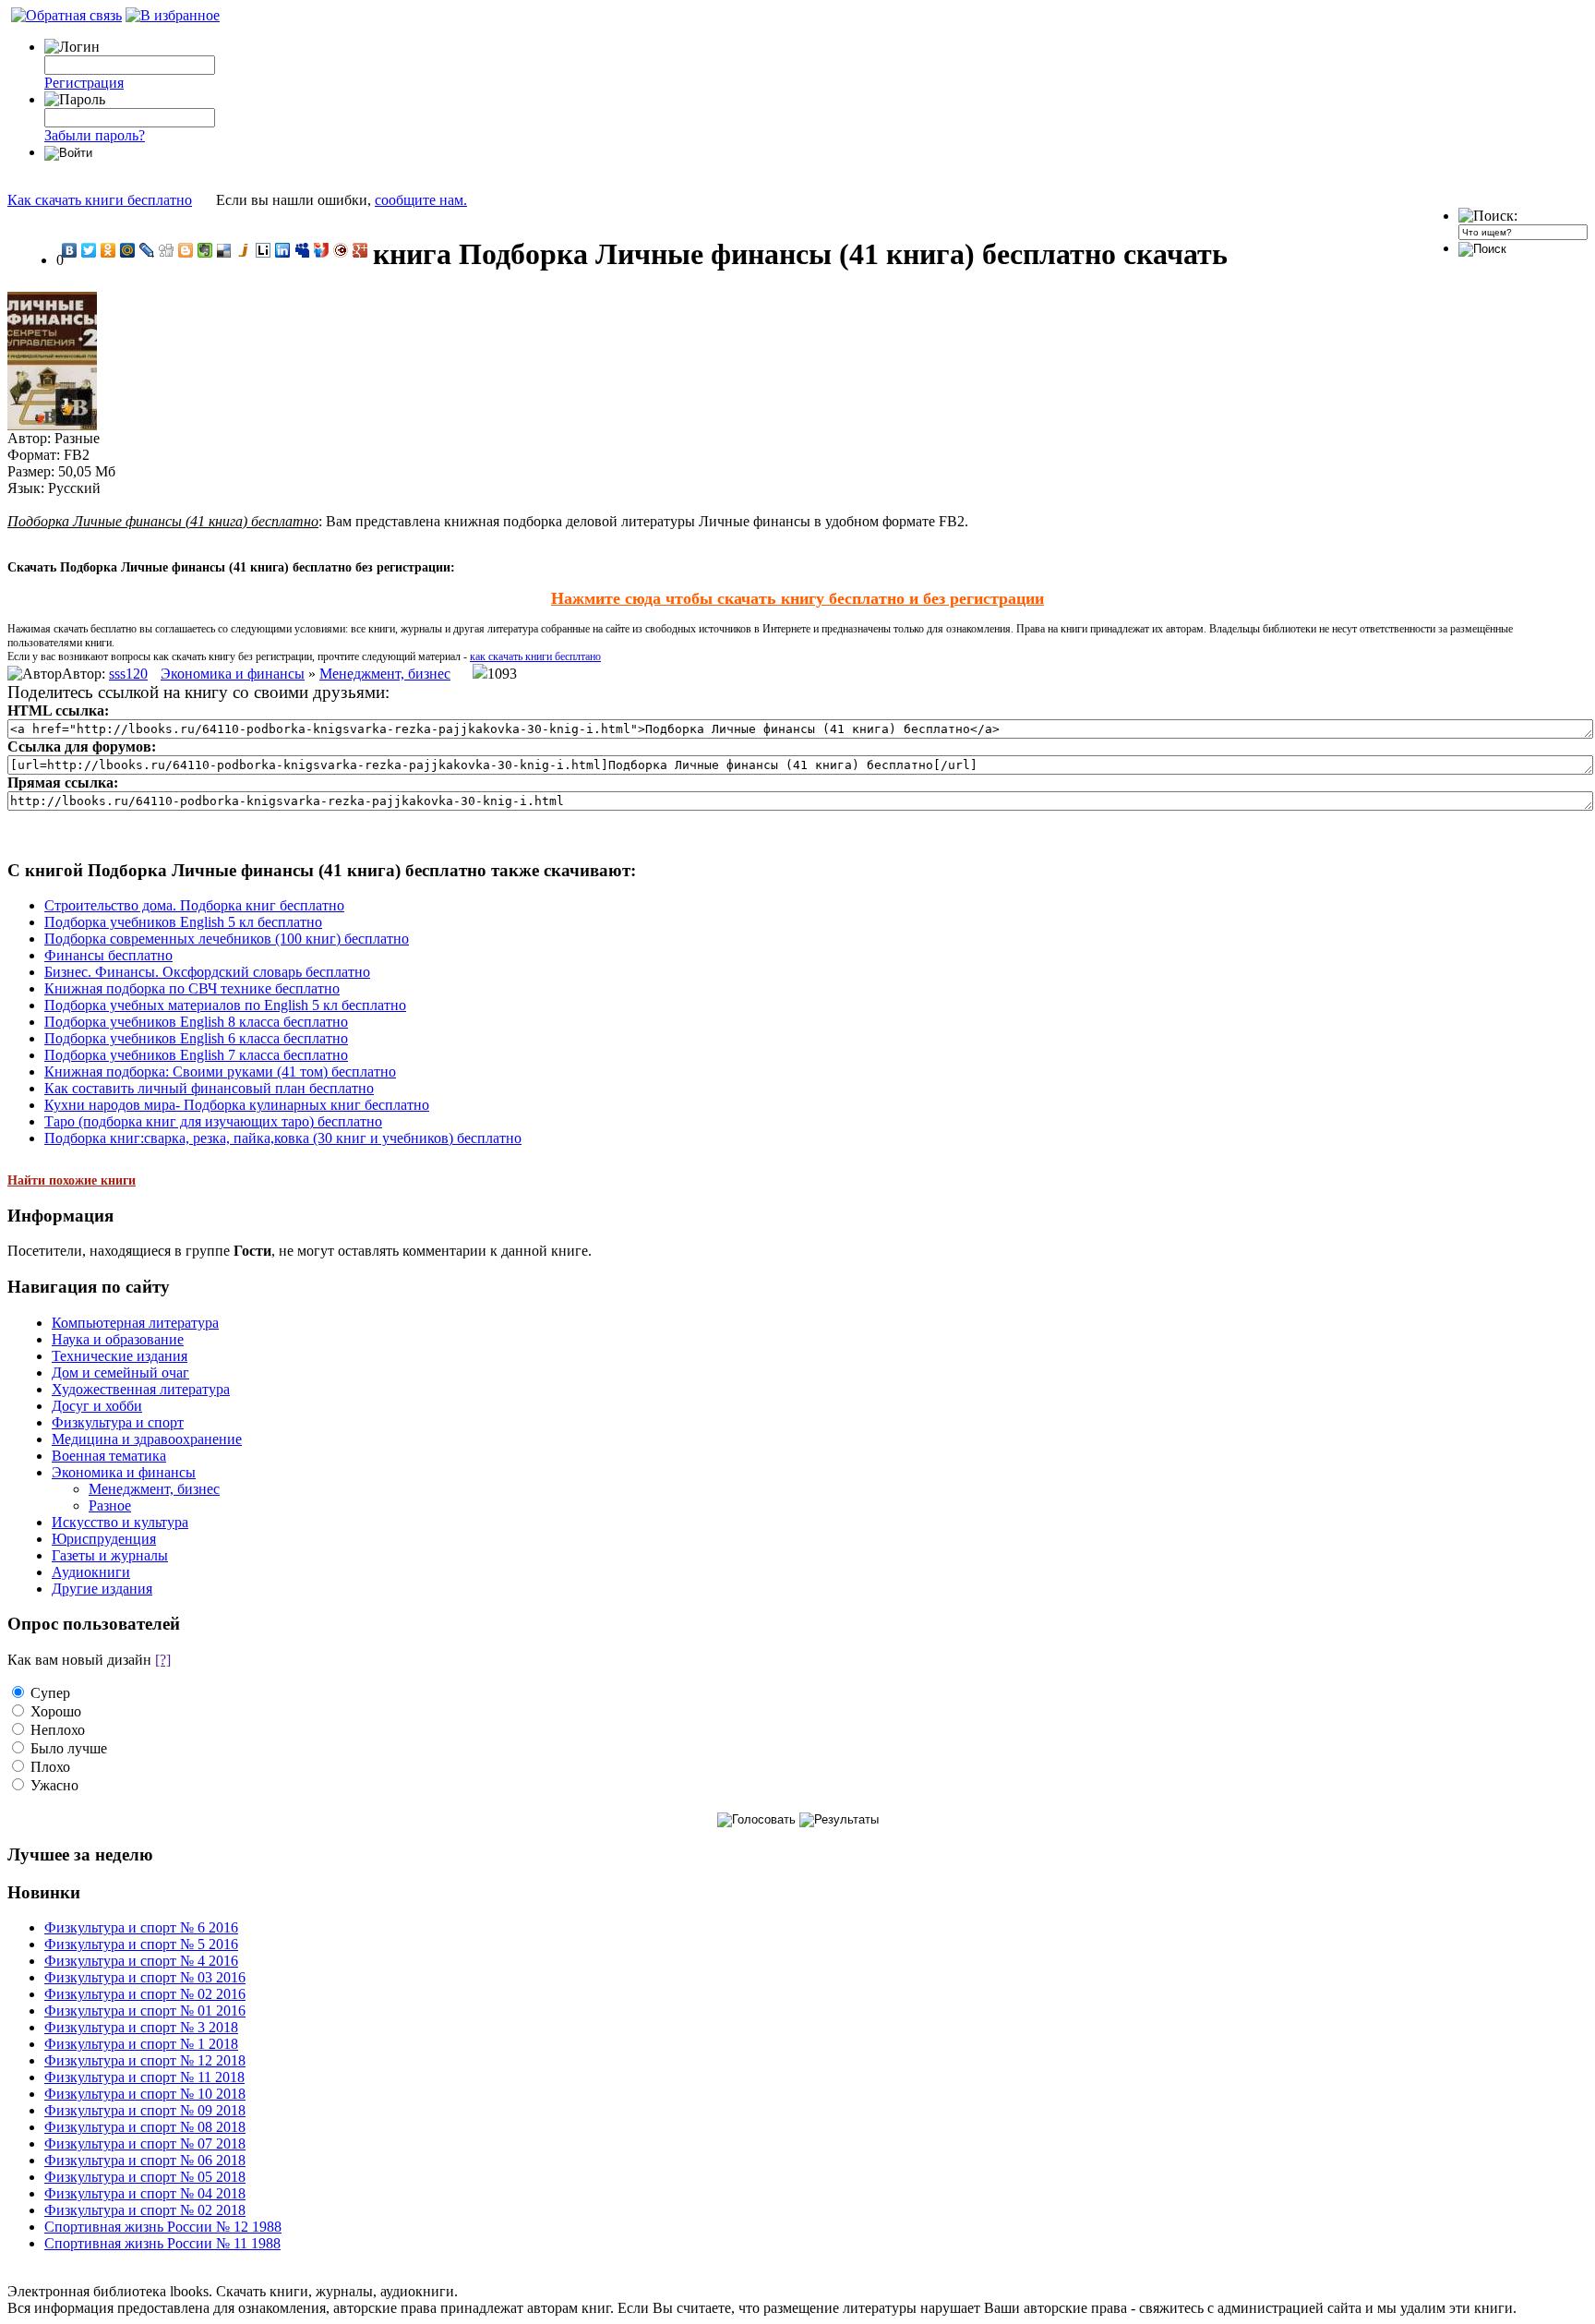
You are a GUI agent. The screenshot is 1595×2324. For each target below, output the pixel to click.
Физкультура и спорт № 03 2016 (145, 1977)
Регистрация (84, 83)
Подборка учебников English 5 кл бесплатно (183, 922)
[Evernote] (205, 250)
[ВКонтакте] (70, 250)
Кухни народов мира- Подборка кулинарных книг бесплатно (237, 1105)
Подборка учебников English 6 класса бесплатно (196, 1038)
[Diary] (341, 250)
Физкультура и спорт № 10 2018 (145, 2094)
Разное (110, 1505)
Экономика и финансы (233, 674)
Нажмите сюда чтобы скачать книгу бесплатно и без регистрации (797, 598)
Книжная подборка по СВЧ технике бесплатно (192, 988)
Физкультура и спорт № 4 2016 (141, 1961)
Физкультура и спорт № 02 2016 (145, 1994)
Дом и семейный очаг (120, 1373)
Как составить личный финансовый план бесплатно (209, 1088)
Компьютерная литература (135, 1323)
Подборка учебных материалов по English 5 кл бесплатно (225, 1005)
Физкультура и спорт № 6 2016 (141, 1927)
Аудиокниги (91, 1572)
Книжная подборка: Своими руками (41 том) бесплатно (220, 1072)
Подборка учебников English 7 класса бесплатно (196, 1055)
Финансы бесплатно (108, 955)
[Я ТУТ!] (322, 250)
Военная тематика (109, 1456)
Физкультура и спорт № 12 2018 (145, 2060)
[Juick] (244, 250)
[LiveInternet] (264, 250)
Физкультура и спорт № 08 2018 (145, 2127)
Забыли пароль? (95, 135)
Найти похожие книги (72, 1180)
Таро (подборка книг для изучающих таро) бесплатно (213, 1121)
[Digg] (167, 250)
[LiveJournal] (147, 250)
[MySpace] (302, 250)
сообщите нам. (421, 200)
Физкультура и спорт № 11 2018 (144, 2077)
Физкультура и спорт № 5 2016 (141, 1944)
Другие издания (102, 1589)
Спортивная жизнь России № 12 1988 (163, 2227)
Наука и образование (118, 1339)
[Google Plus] (360, 250)
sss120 (128, 674)
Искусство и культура (120, 1522)
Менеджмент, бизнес (385, 674)
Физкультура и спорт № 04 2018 (145, 2193)
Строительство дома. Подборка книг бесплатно (194, 905)
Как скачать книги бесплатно (100, 200)
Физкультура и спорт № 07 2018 (145, 2143)
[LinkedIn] (283, 250)
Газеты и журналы (110, 1555)
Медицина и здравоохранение (147, 1439)
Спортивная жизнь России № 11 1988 (162, 2243)
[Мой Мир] (128, 250)
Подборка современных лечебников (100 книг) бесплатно (227, 939)
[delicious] (225, 250)
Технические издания (120, 1356)
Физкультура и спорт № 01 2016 (145, 2011)
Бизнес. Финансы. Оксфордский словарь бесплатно (207, 972)
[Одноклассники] (108, 250)
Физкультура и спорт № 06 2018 (145, 2160)
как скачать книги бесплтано (535, 656)
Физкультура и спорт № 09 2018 (145, 2110)
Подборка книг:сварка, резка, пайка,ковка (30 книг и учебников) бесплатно (283, 1138)
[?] (163, 1660)
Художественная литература (141, 1389)
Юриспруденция (104, 1539)
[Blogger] (186, 250)
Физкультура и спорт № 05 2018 (145, 2177)
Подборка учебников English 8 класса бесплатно (196, 1022)
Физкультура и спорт (118, 1422)
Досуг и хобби (97, 1406)
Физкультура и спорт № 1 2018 (141, 2044)
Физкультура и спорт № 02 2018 (145, 2210)
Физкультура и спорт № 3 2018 (141, 2027)
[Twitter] (89, 250)
